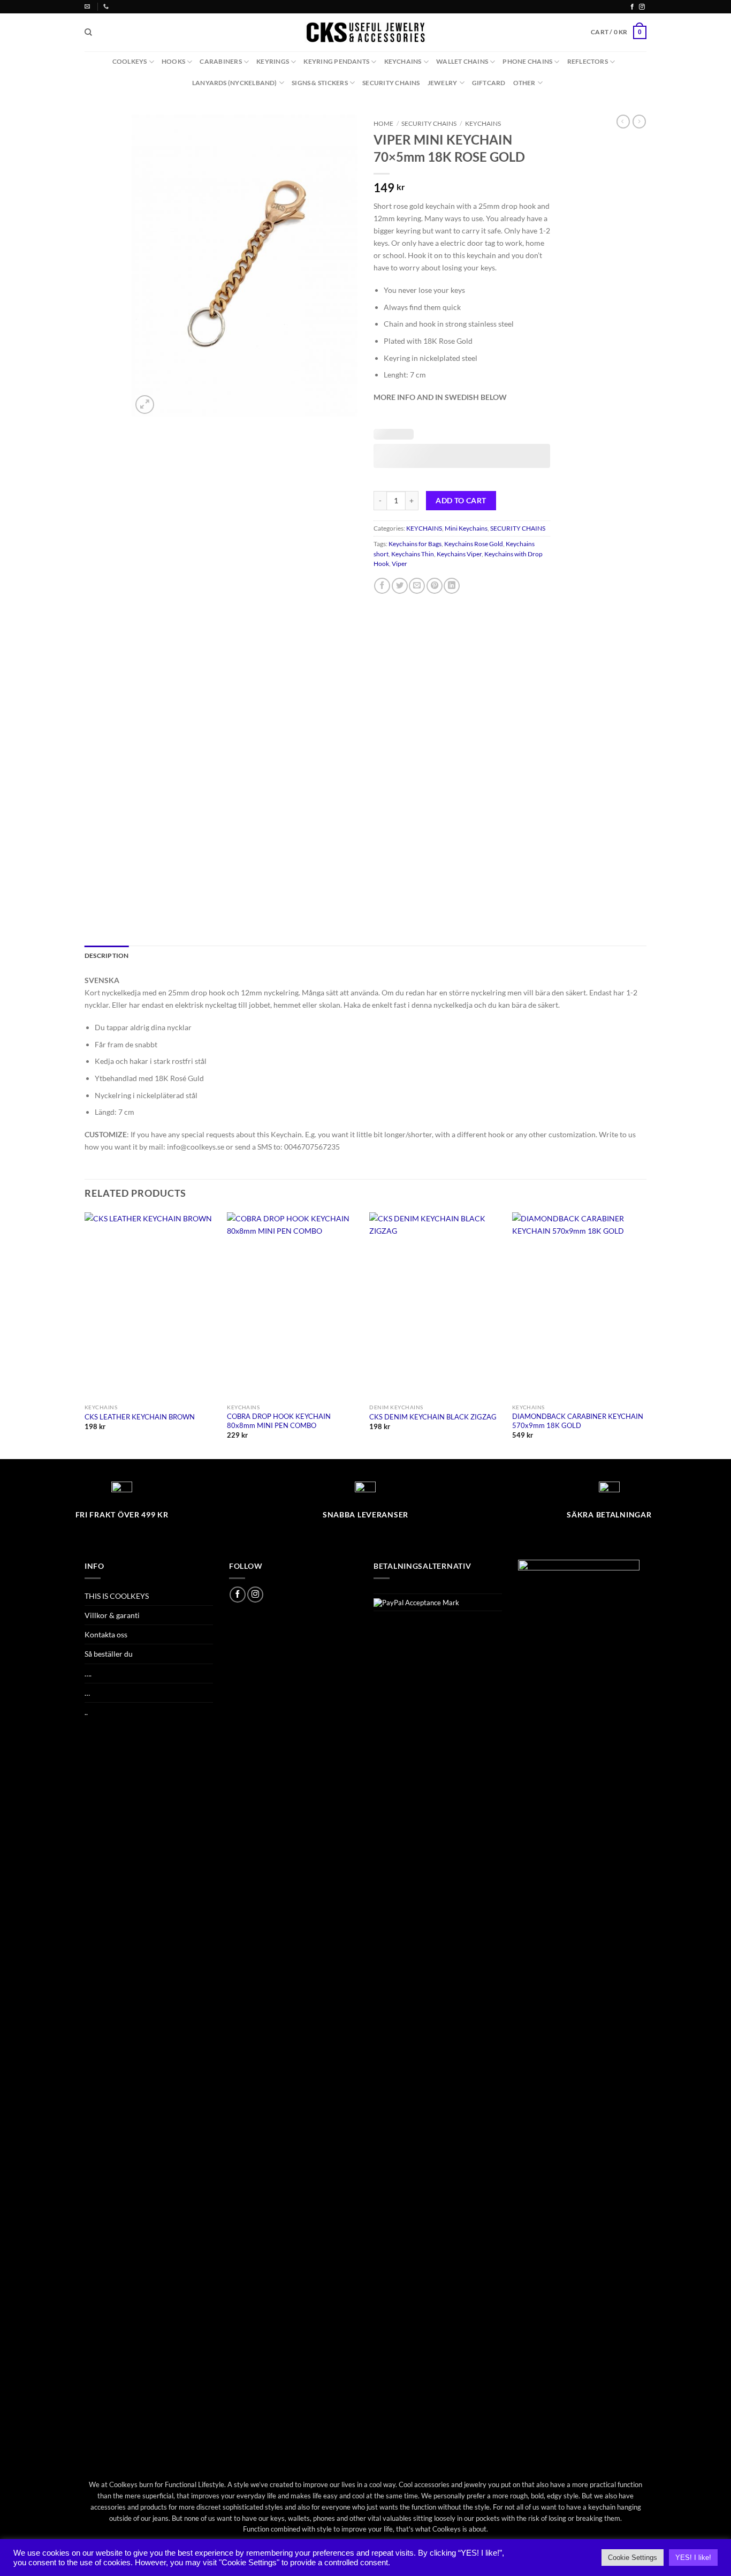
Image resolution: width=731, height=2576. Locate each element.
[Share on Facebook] (382, 586)
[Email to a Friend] (417, 586)
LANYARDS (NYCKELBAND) (235, 83)
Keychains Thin (413, 554)
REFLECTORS (588, 61)
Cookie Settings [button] (633, 2558)
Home (383, 123)
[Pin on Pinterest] (435, 586)
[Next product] (623, 122)
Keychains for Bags (415, 544)
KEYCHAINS (403, 61)
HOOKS (173, 61)
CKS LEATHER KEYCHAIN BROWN (140, 1417)
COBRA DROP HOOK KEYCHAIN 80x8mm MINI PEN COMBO (279, 1421)
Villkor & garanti (112, 1615)
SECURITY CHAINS (391, 83)
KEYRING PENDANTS (336, 61)
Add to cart (461, 500)
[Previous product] (639, 122)
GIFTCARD (489, 83)
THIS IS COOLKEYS (117, 1596)
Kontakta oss (106, 1634)
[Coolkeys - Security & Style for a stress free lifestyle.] (366, 32)
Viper (399, 564)
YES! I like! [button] (693, 2558)
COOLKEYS (130, 61)
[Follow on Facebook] (632, 7)
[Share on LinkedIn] (452, 586)
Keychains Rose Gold (474, 544)
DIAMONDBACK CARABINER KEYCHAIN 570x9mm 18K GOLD (578, 1421)
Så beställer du (109, 1654)
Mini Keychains (466, 528)
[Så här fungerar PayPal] (416, 1602)
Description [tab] (107, 955)
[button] (619, 32)
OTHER (524, 83)
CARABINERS (220, 61)
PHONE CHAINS (527, 61)
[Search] (88, 32)
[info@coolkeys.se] (89, 6)
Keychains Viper (459, 554)
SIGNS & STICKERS (320, 83)
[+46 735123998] (107, 6)
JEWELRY (443, 83)
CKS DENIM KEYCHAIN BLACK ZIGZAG (433, 1417)
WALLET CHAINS (462, 61)
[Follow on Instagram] (642, 7)
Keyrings (273, 61)
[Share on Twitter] (400, 586)
